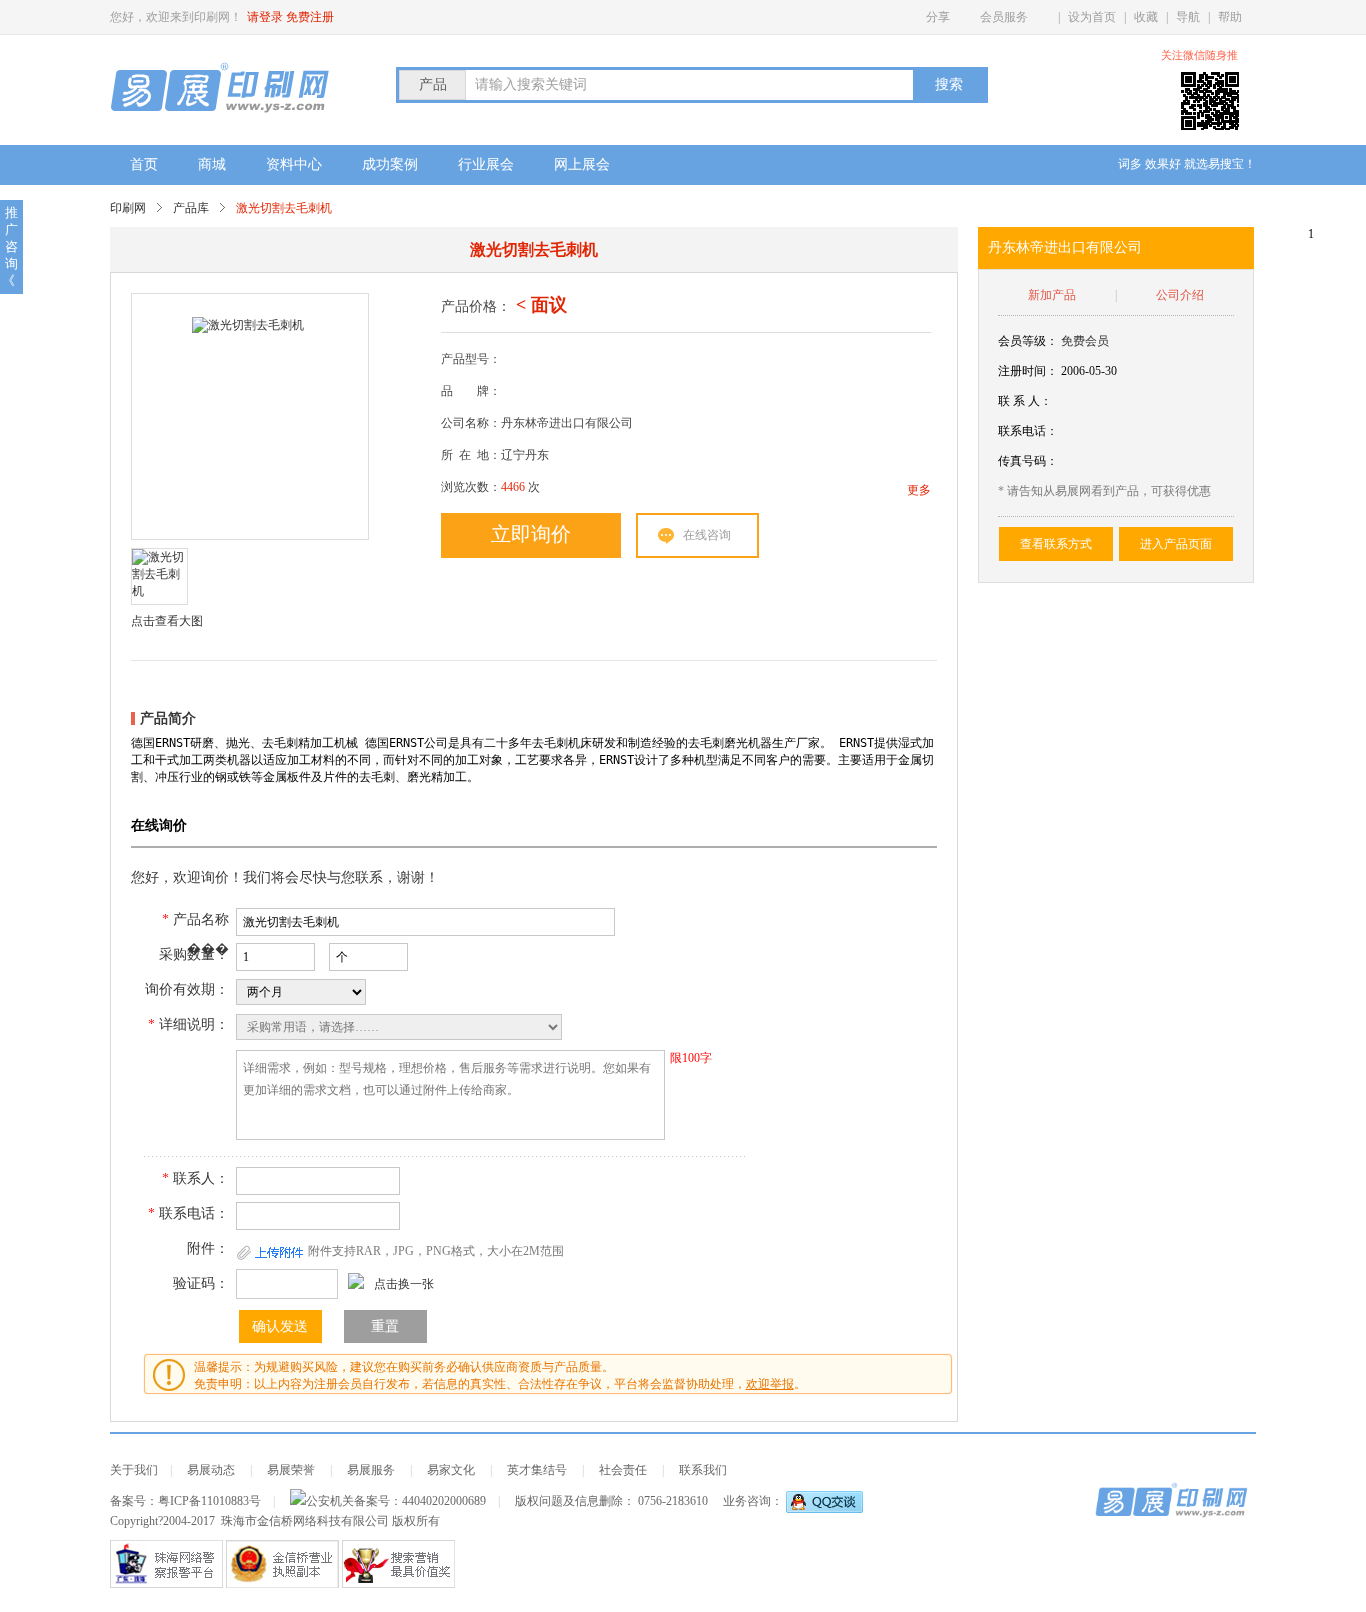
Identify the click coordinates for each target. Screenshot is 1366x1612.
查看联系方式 (1056, 544)
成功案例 (390, 164)
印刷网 (128, 208)
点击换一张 (404, 1284)
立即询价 (531, 534)
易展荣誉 (291, 1470)
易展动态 (211, 1470)
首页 (144, 164)
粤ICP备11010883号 (209, 1501)
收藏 (1146, 17)
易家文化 (451, 1470)
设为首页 (1092, 17)
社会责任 (623, 1470)
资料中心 (294, 164)
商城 (212, 164)
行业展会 (486, 164)
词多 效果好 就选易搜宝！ (1187, 164)
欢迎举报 (770, 1384)
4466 (513, 487)
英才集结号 (537, 1470)
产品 (433, 84)
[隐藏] (1250, 55)
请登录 (265, 17)
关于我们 (134, 1470)
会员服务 (1004, 17)
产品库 (191, 208)
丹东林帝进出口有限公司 (1065, 247)
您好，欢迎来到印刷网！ (176, 17)
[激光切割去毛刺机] (248, 417)
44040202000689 (444, 1501)
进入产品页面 (1176, 544)
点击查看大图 (167, 621)
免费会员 (1085, 341)
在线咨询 (707, 535)
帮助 (1230, 17)
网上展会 (582, 164)
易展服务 (371, 1470)
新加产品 (1052, 295)
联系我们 (703, 1470)
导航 (1188, 17)
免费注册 (310, 17)
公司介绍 (1180, 295)
